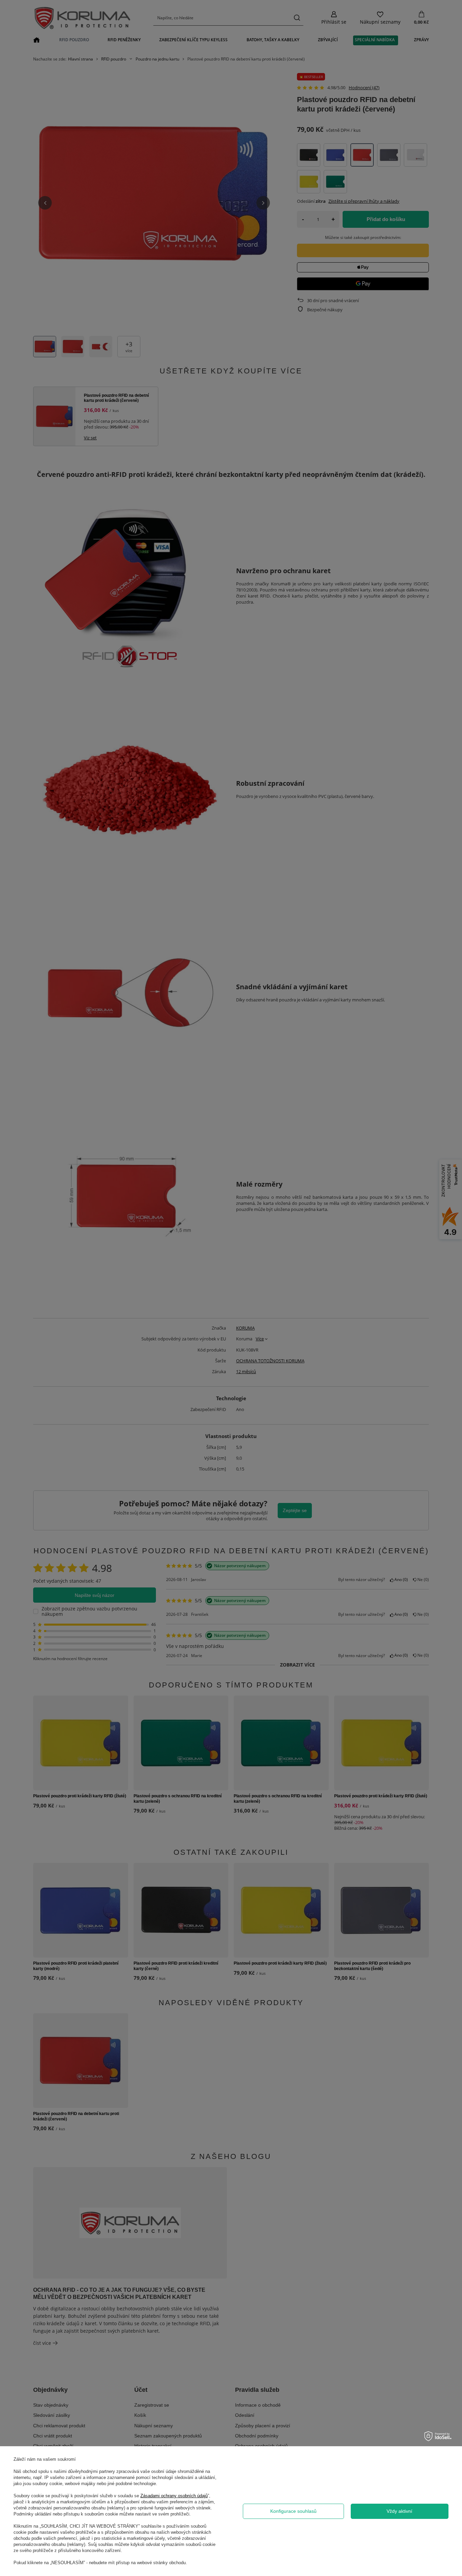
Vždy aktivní (399, 2511)
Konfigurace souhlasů (293, 2511)
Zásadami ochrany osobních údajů (174, 2496)
